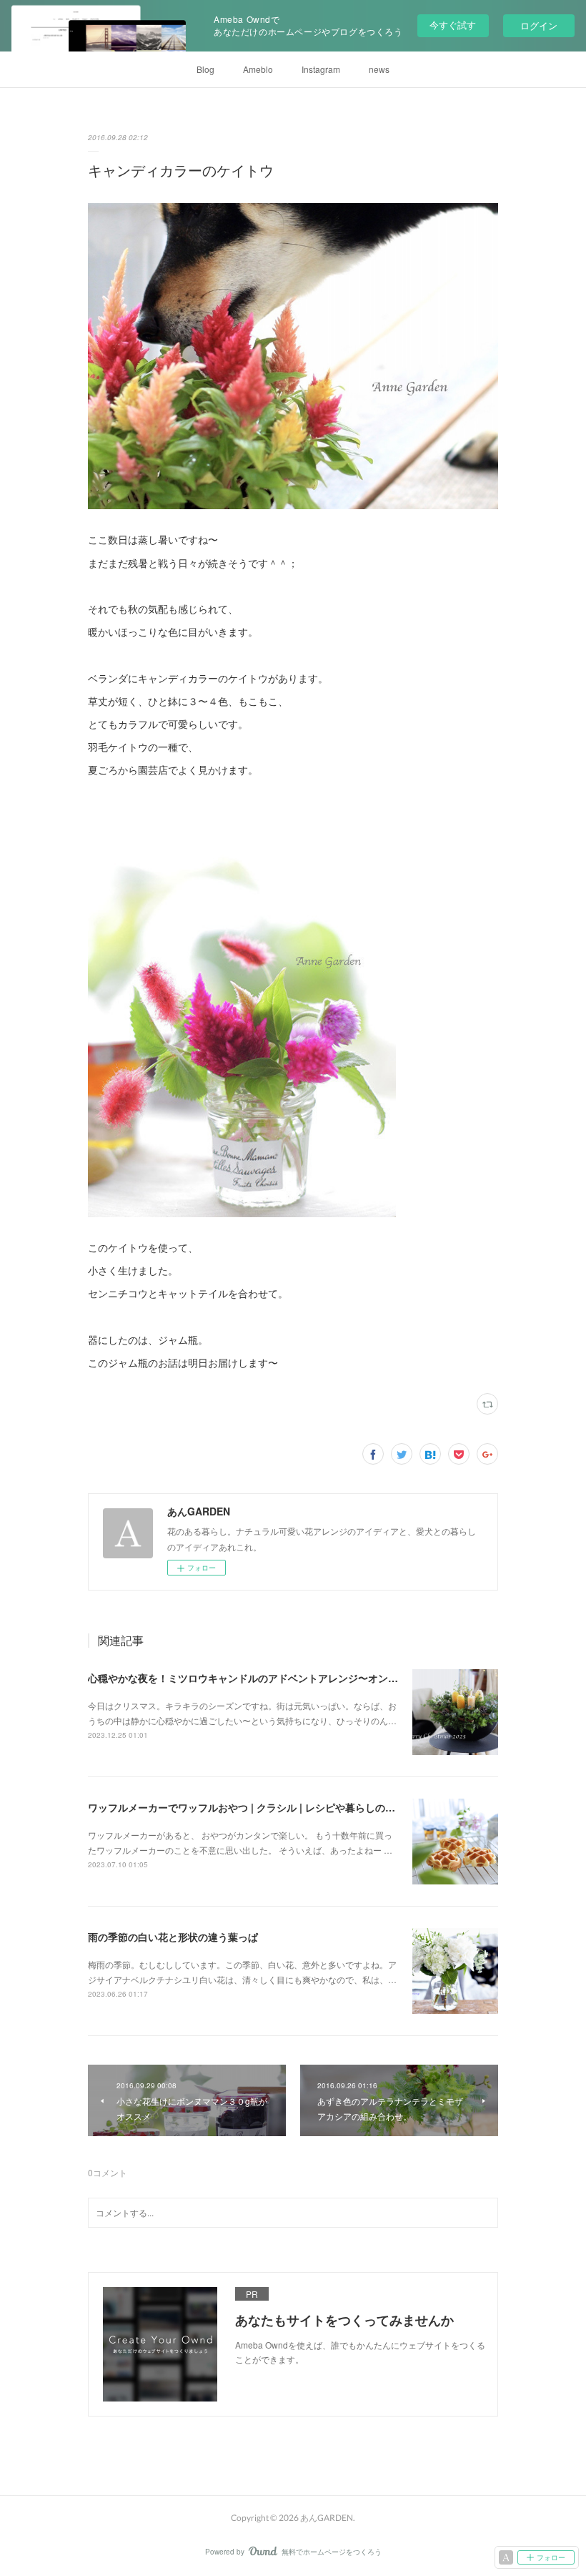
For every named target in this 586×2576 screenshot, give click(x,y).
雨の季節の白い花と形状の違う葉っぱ (173, 1937)
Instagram (321, 69)
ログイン (539, 25)
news (379, 69)
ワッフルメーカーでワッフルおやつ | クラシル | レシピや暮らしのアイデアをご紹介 (277, 1807)
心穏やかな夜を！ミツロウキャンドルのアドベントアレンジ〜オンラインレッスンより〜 (288, 1678)
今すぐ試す (453, 25)
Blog (205, 69)
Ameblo (258, 69)
